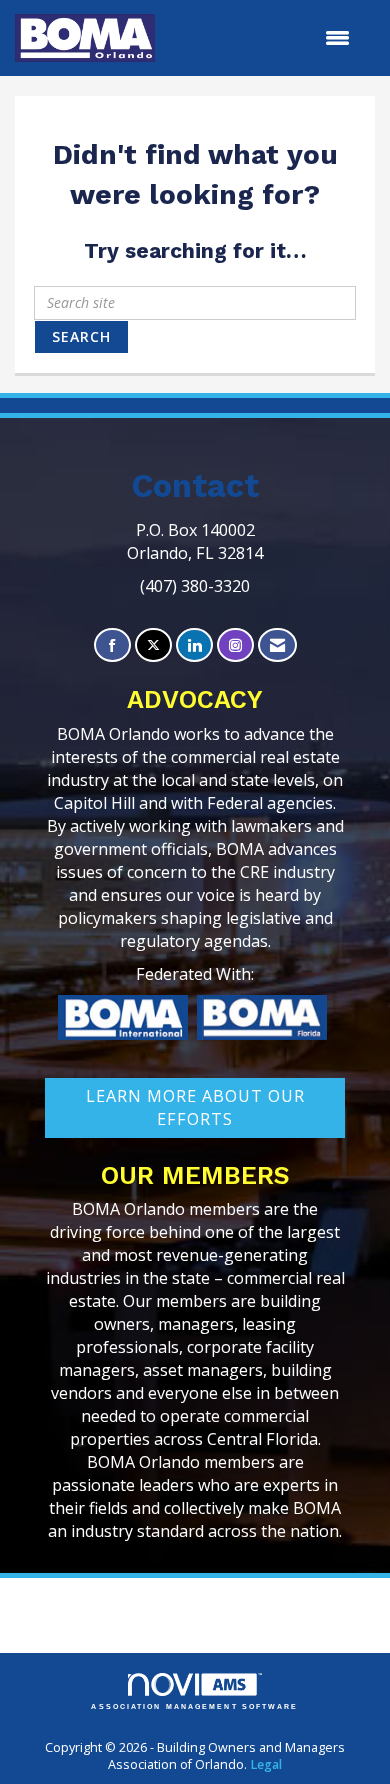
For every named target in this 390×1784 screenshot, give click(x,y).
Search (81, 336)
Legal (266, 1764)
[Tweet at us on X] (153, 645)
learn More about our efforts (195, 1107)
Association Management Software (194, 1706)
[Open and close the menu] (262, 38)
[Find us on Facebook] (112, 645)
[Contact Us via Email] (277, 645)
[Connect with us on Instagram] (235, 645)
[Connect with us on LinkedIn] (194, 645)
